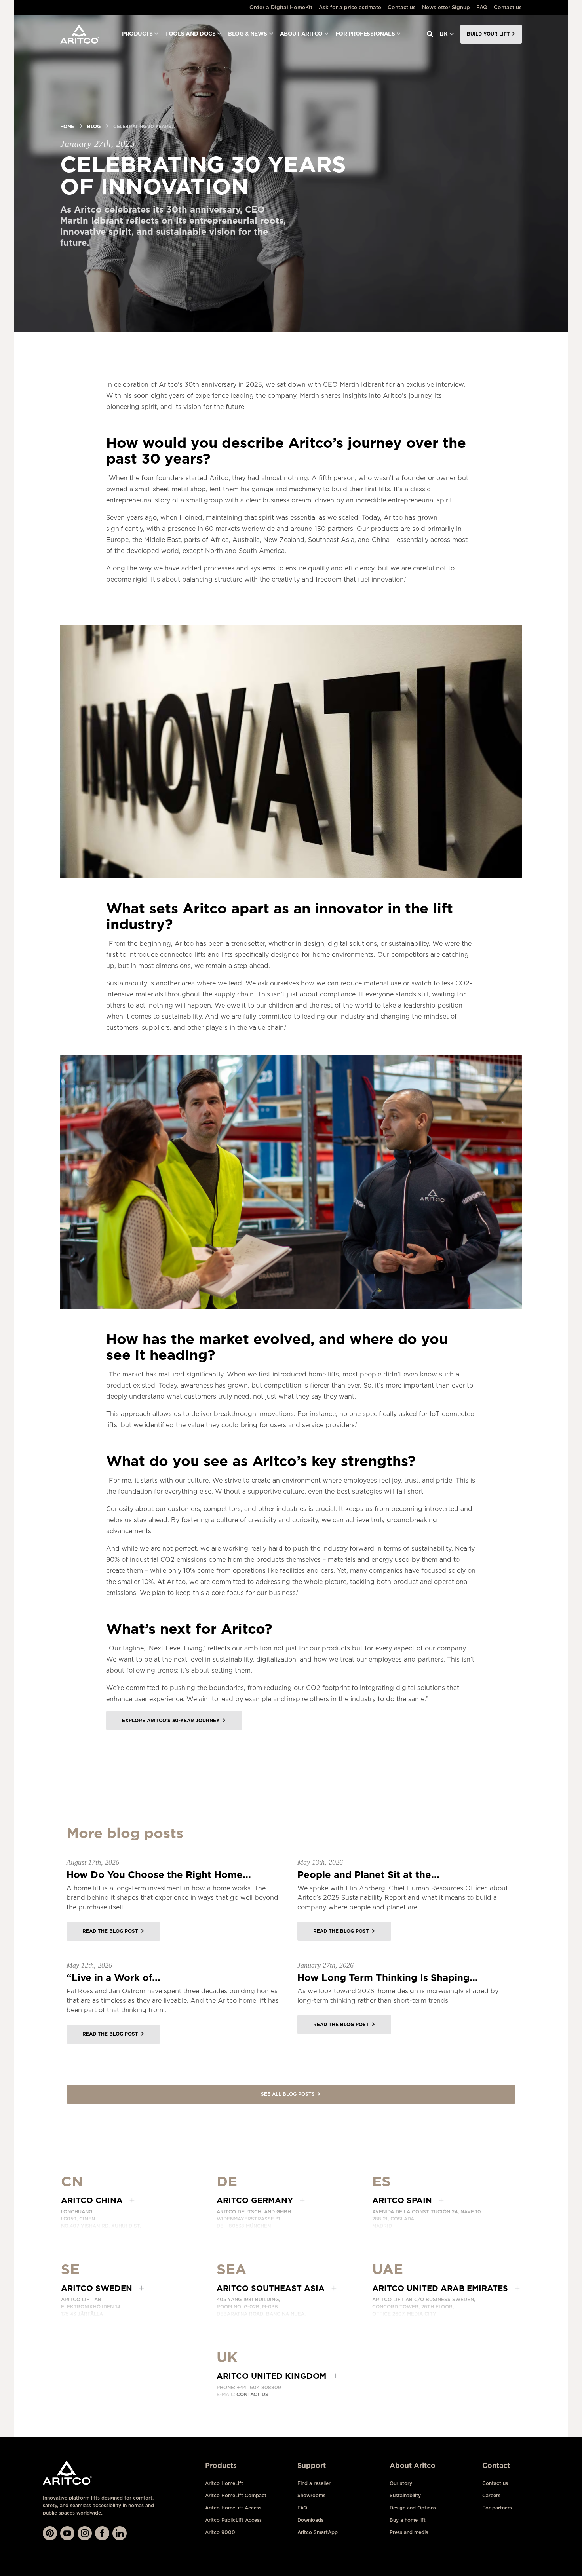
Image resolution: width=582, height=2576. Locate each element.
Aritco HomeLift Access (233, 2508)
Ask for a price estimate (350, 7)
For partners (497, 2508)
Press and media (409, 2532)
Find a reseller (314, 2483)
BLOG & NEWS (248, 34)
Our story (401, 2483)
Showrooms (311, 2495)
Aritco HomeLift (224, 2483)
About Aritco (301, 34)
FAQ (482, 7)
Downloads (310, 2520)
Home (67, 126)
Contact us (402, 7)
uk (444, 34)
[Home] (80, 34)
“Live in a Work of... (113, 1978)
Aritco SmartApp (318, 2532)
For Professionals (365, 34)
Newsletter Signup (446, 7)
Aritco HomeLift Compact (236, 2495)
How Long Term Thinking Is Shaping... (388, 1978)
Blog (94, 126)
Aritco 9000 (220, 2532)
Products (137, 34)
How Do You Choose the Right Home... (159, 1875)
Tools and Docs (190, 34)
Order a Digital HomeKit (281, 7)
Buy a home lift (408, 2520)
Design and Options (413, 2508)
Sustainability (405, 2495)
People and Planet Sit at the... (368, 1875)
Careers (491, 2495)
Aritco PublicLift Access (233, 2520)
